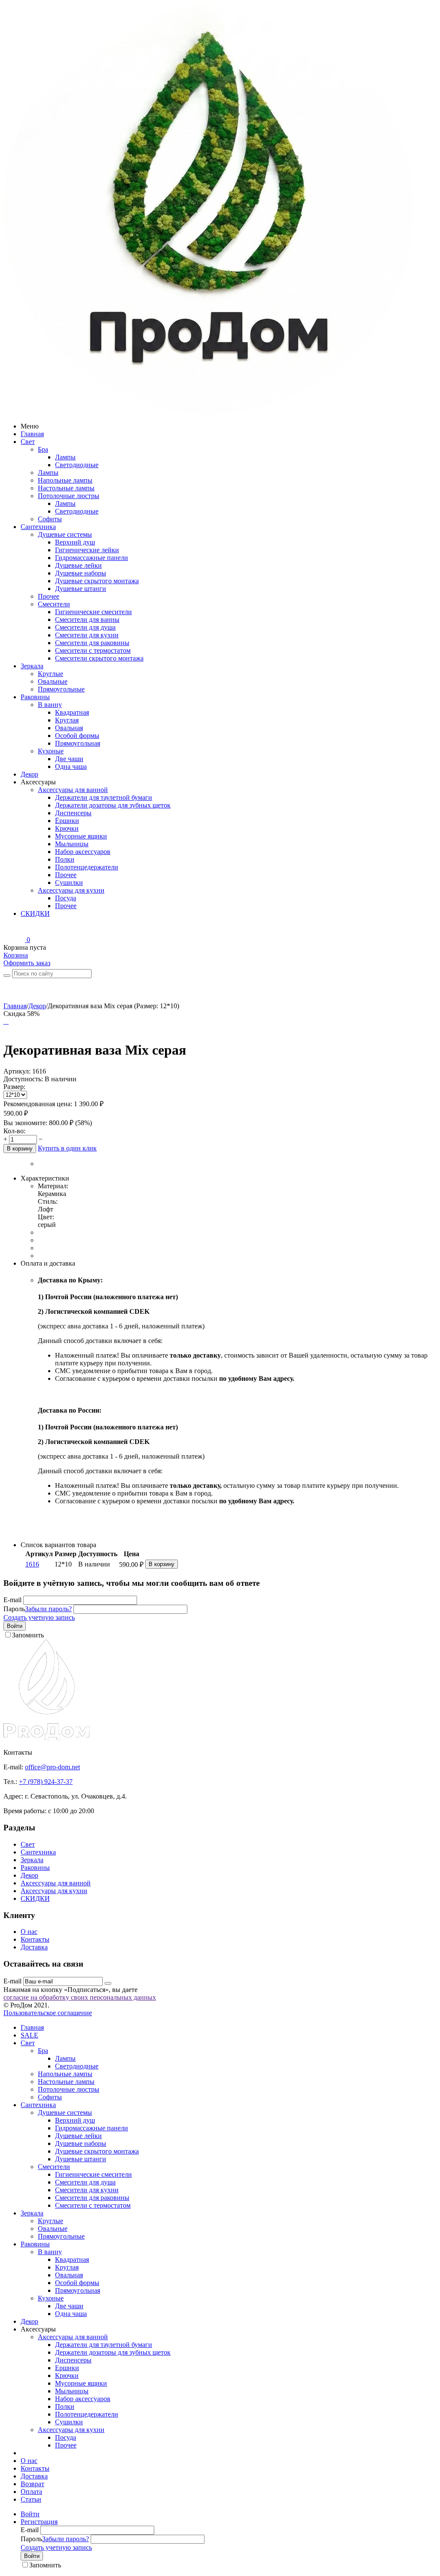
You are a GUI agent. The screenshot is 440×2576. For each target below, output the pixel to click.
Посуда (66, 898)
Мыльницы (72, 844)
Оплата (31, 2492)
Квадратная (72, 712)
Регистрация (39, 2522)
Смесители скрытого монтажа (99, 658)
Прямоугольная (78, 743)
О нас (29, 1932)
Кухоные (51, 751)
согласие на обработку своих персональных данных (80, 1997)
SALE (29, 2035)
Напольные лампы (65, 480)
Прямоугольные (61, 689)
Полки (65, 859)
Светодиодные (77, 465)
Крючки (67, 828)
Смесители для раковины (92, 643)
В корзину (20, 1149)
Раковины (35, 697)
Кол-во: (14, 1131)
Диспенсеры (73, 813)
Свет (28, 442)
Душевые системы (65, 534)
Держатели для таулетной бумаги (104, 797)
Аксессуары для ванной (73, 790)
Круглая (67, 720)
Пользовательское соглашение (48, 2013)
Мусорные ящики (81, 836)
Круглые (50, 674)
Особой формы (77, 736)
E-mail (12, 1600)
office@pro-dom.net (52, 1767)
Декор (29, 774)
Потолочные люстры (69, 496)
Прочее (49, 596)
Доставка (34, 1947)
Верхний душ (75, 542)
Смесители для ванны (87, 620)
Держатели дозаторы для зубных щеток (113, 805)
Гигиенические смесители (93, 612)
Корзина (16, 955)
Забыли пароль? (48, 1609)
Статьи (31, 2499)
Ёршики (67, 821)
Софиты (50, 519)
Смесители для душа (85, 627)
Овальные (53, 681)
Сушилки (69, 883)
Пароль (14, 1609)
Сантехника (38, 527)
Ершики (67, 2368)
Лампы (65, 457)
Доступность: (23, 1079)
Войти (15, 1626)
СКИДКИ (35, 913)
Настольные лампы (66, 488)
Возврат (32, 2484)
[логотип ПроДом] (209, 411)
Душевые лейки (78, 565)
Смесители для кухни (87, 635)
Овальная (69, 728)
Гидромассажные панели (92, 558)
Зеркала (32, 666)
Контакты (35, 1939)
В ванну (50, 705)
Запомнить (28, 1635)
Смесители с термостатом (93, 650)
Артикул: (17, 1071)
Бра (43, 449)
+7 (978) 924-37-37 (46, 1782)
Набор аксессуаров (83, 852)
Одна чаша (71, 766)
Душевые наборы (81, 573)
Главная (32, 434)
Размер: (14, 1087)
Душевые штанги (81, 589)
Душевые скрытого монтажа (97, 581)
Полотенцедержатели (87, 867)
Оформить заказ (27, 963)
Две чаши (69, 759)
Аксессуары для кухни (71, 890)
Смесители (54, 604)
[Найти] (7, 976)
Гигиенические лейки (87, 550)
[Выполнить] (108, 1983)
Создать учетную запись (39, 1617)
